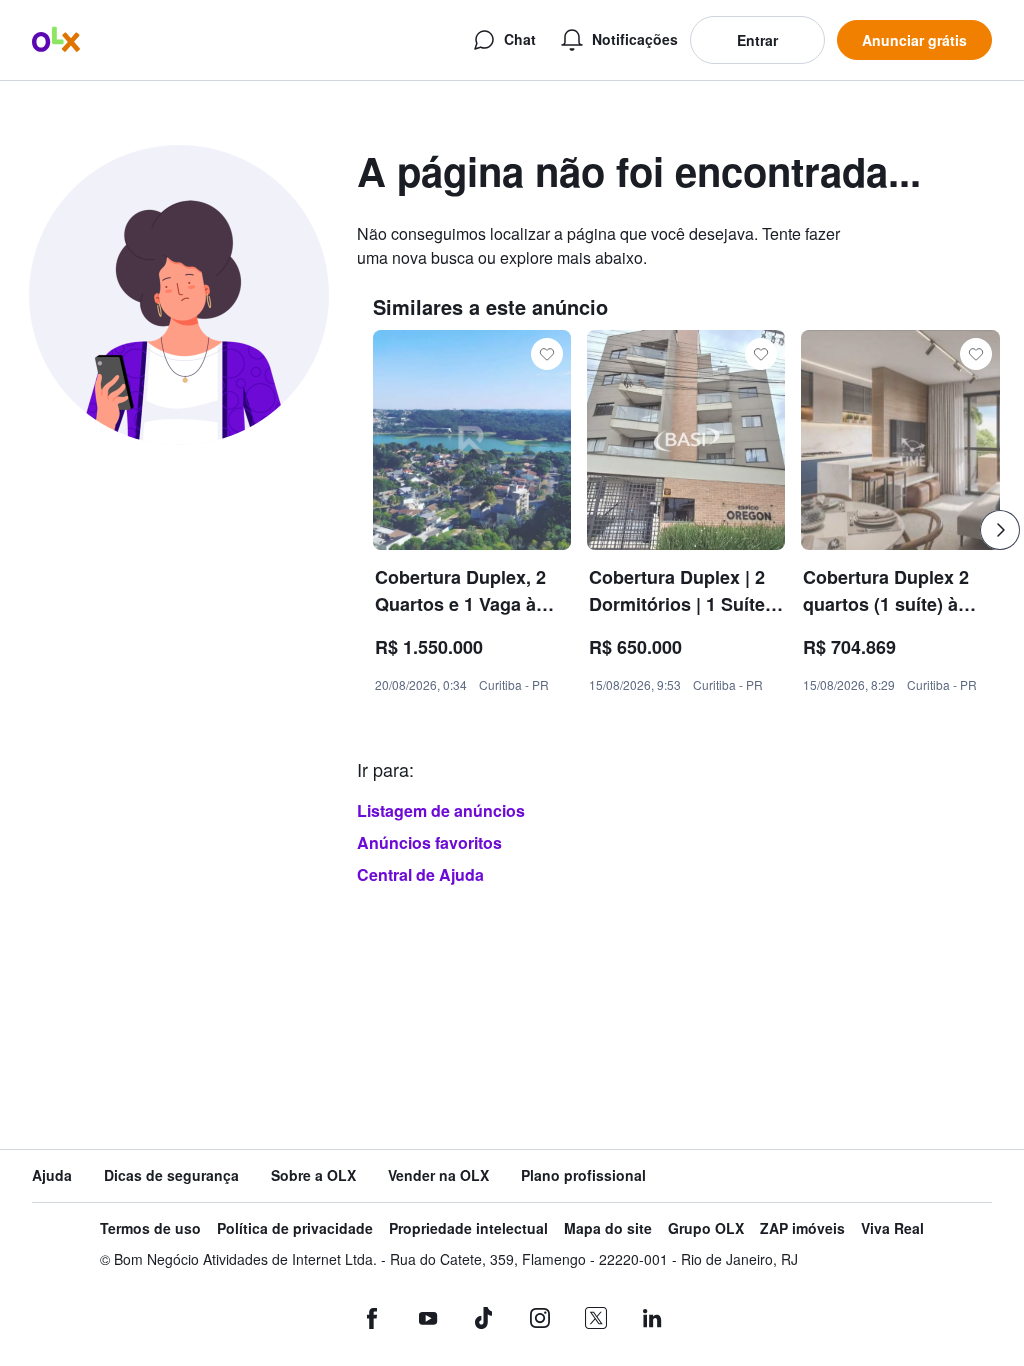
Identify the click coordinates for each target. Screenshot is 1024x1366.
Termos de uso (150, 1228)
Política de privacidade (295, 1228)
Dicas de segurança (171, 1175)
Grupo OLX (706, 1228)
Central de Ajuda (420, 874)
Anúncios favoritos (429, 842)
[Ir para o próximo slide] (1000, 530)
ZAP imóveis (802, 1228)
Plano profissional (583, 1175)
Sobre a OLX (313, 1175)
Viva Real (892, 1228)
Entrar (757, 40)
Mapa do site (608, 1228)
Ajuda (52, 1175)
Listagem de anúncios (441, 810)
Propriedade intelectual (468, 1228)
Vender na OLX (438, 1175)
